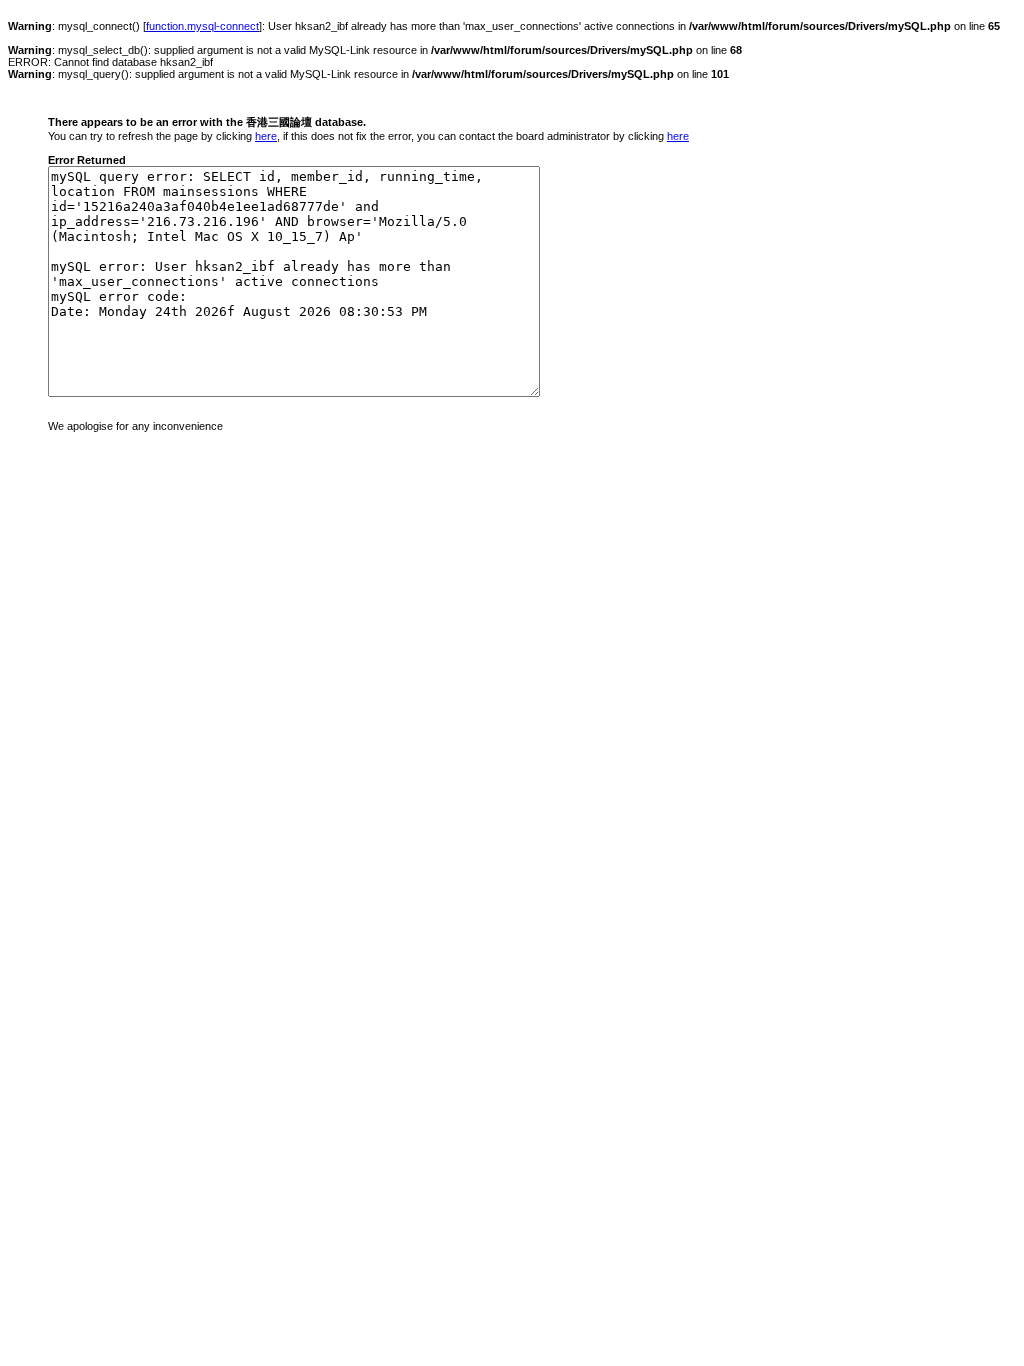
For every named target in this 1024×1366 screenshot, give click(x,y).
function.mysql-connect (202, 26)
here (266, 136)
